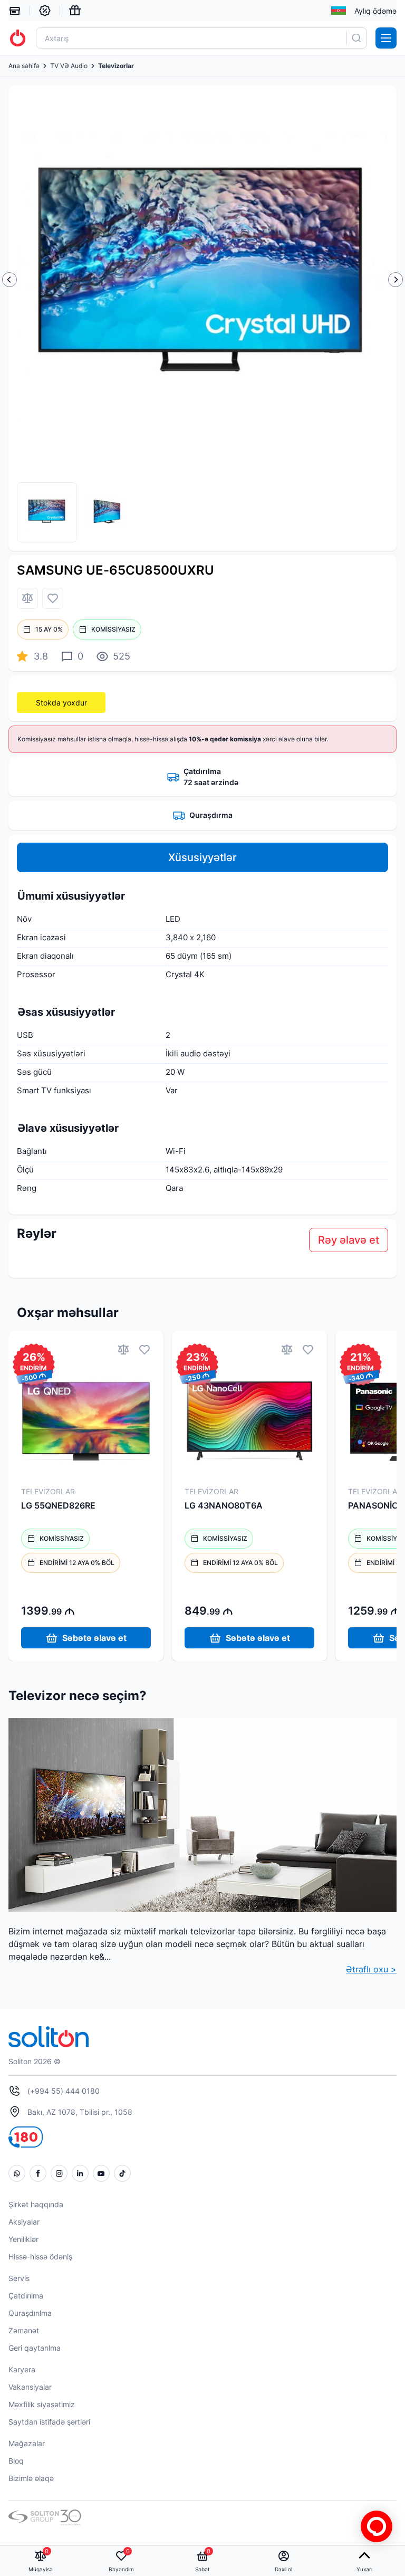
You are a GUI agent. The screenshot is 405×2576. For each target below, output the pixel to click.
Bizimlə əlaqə (31, 2478)
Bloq (16, 2461)
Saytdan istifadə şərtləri (49, 2422)
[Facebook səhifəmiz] (38, 2173)
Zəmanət (24, 2330)
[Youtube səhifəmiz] (101, 2173)
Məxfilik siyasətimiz (42, 2404)
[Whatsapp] (17, 2173)
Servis (19, 2278)
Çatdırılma (26, 2296)
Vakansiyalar (30, 2387)
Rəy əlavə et (349, 1240)
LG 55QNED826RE (58, 1505)
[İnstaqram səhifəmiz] (59, 2173)
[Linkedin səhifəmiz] (80, 2173)
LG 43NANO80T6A (224, 1505)
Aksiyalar (24, 2222)
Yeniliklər (23, 2239)
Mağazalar (27, 2443)
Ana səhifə (24, 66)
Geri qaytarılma (35, 2348)
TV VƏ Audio (69, 66)
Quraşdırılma (30, 2313)
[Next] (396, 280)
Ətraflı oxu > (371, 1969)
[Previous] (9, 280)
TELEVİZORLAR (48, 1491)
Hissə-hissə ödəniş (40, 2257)
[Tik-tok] (122, 2173)
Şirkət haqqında (36, 2204)
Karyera (22, 2369)
